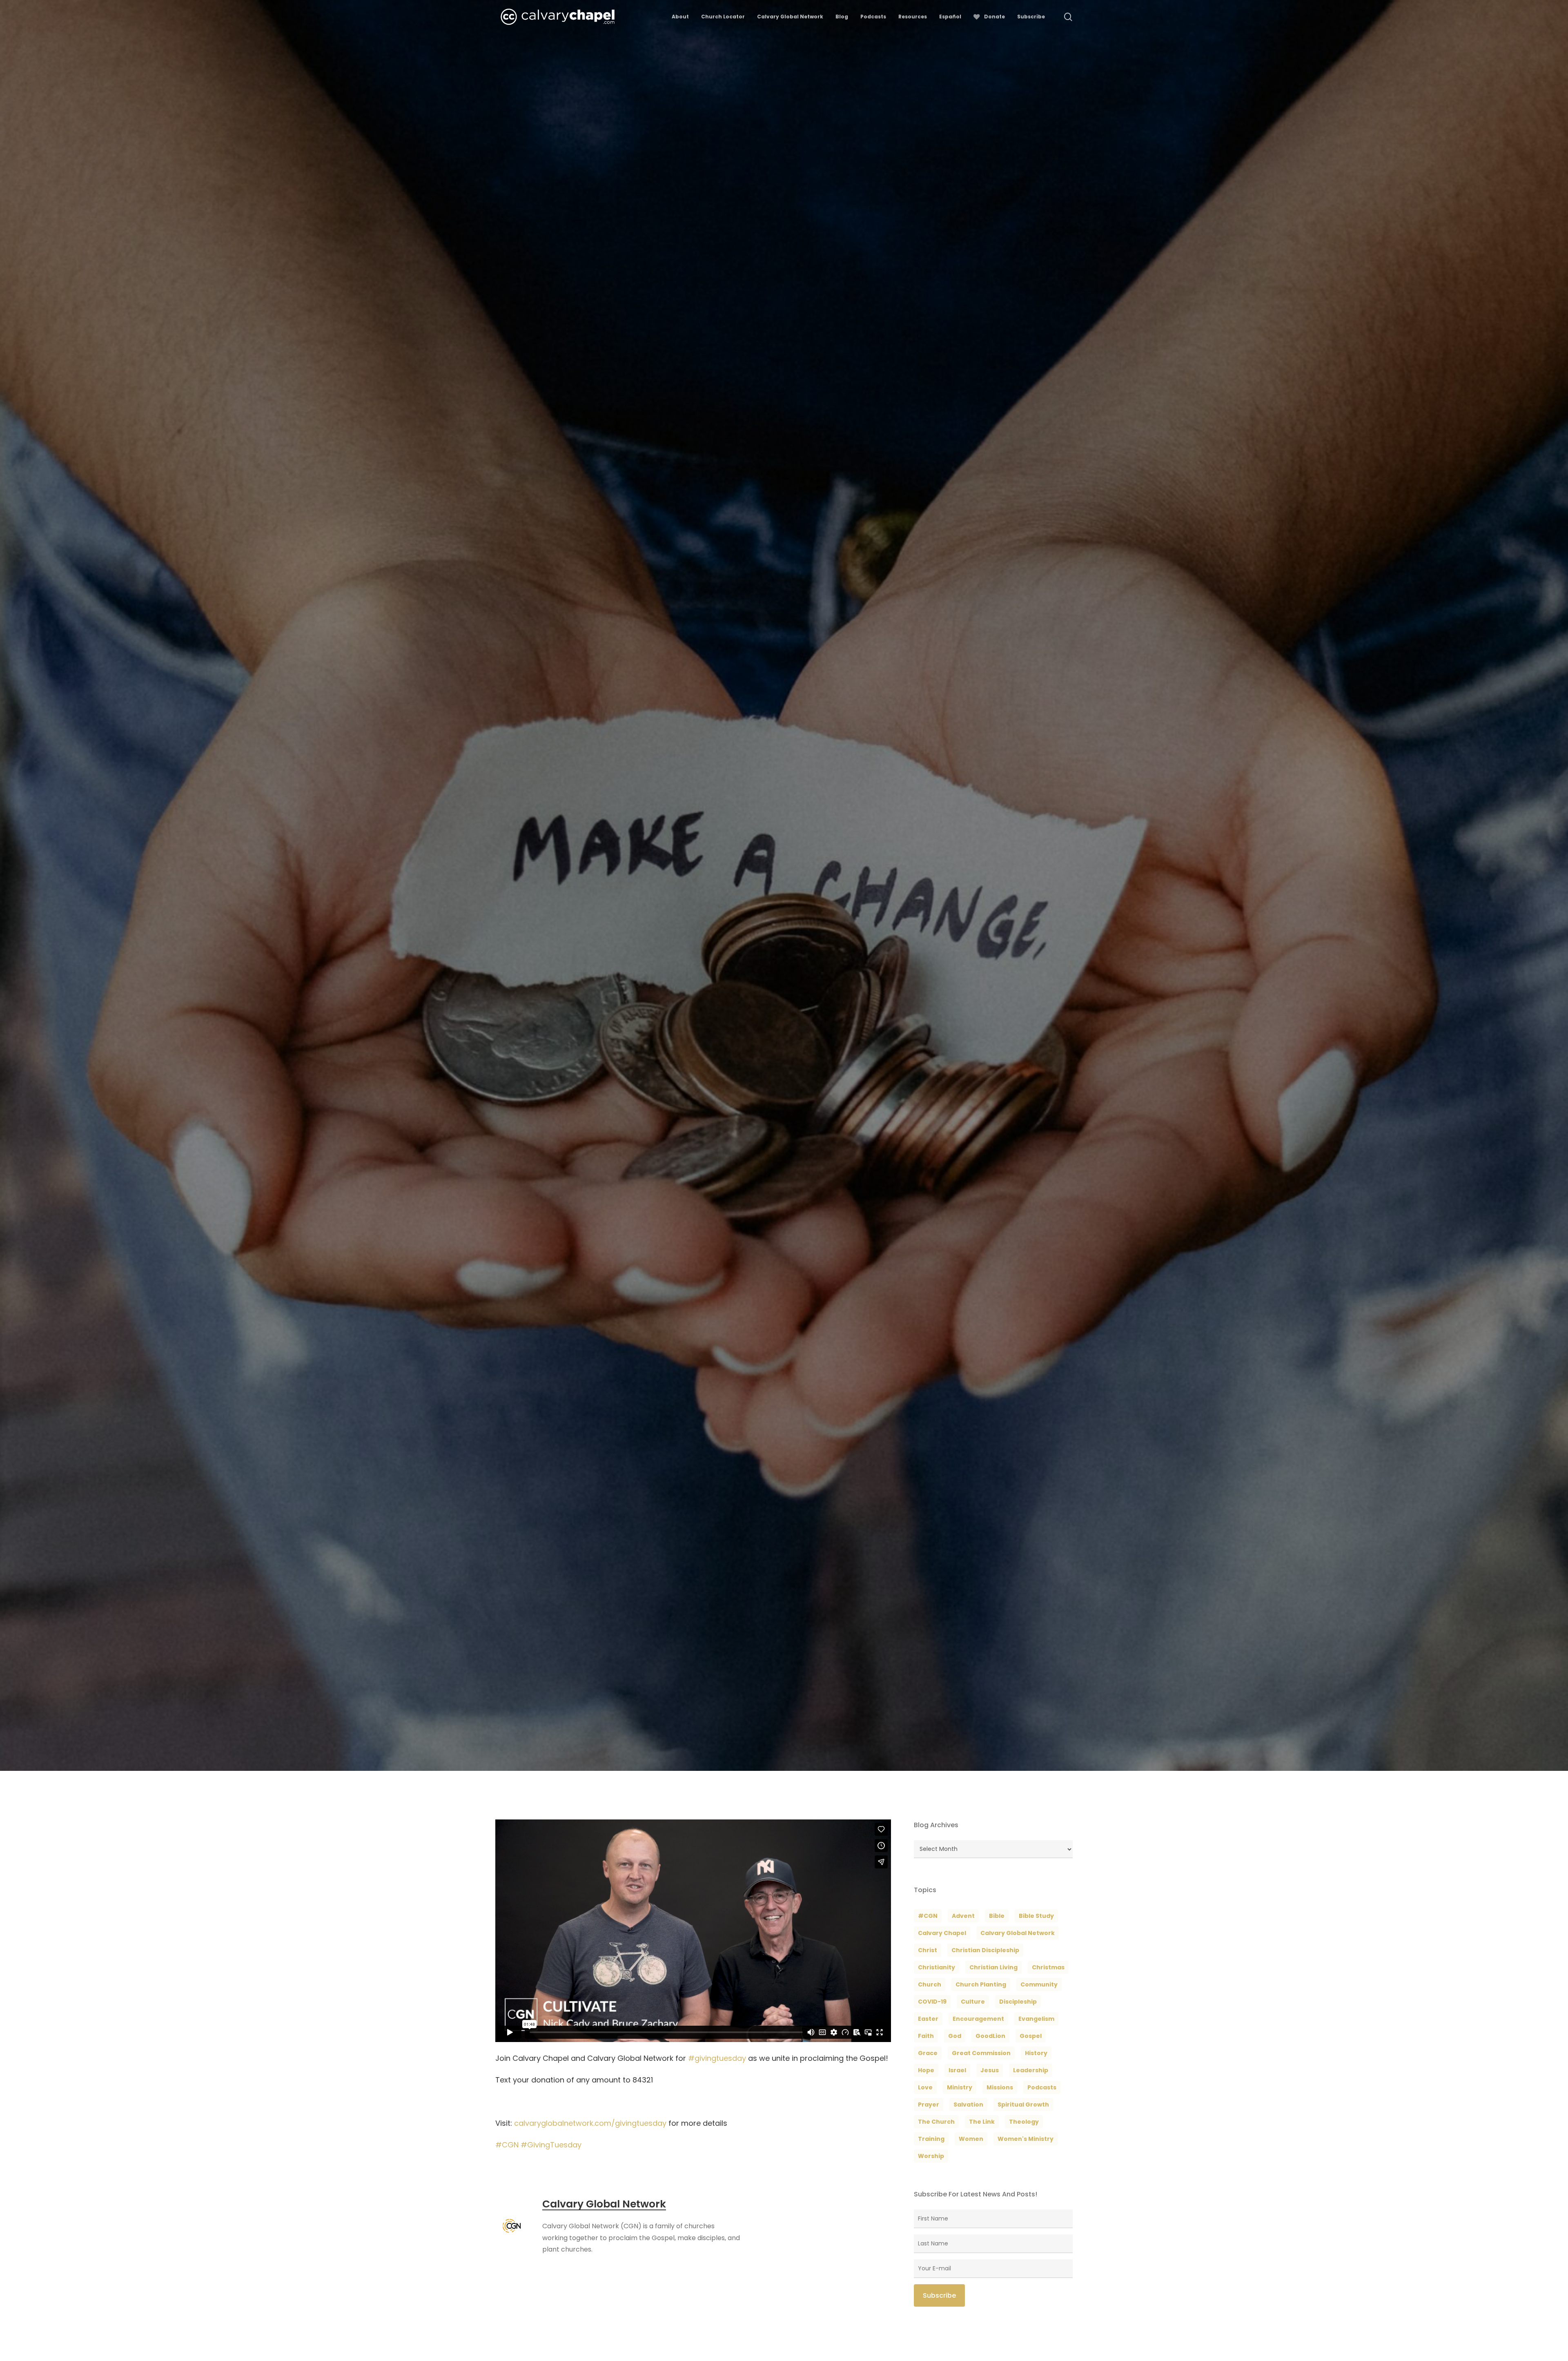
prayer (929, 2105)
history (1036, 2053)
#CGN (928, 1916)
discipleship (1018, 2002)
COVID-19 (932, 2002)
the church (936, 2122)
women (971, 2139)
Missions (1000, 2087)
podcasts (1042, 2087)
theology (1024, 2122)
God (955, 2036)
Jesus (990, 2070)
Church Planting (981, 1984)
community (1039, 1984)
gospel (1031, 2036)
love (925, 2087)
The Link (982, 2122)
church (930, 1984)
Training (931, 2139)
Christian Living (993, 1967)
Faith (926, 2036)
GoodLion (990, 2036)
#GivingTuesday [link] (551, 2145)
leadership (1031, 2070)
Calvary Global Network (567, 1051)
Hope (926, 2070)
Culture (973, 2002)
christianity (937, 1967)
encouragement (978, 2019)
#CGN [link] (507, 2145)
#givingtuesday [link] (717, 2058)
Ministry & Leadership (708, 1051)
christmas (1048, 1967)
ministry (960, 2087)
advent (963, 1916)
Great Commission (981, 2053)
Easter (928, 2019)
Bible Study (1036, 1916)
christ (928, 1950)
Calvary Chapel (942, 1933)
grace (928, 2053)
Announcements (641, 1051)
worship (931, 2156)
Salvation (968, 2105)
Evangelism (1036, 2019)
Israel (957, 2070)
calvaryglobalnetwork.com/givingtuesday (590, 2123)
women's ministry (1026, 2139)
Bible (997, 1916)
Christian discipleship (985, 1950)
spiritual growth (1023, 2105)
